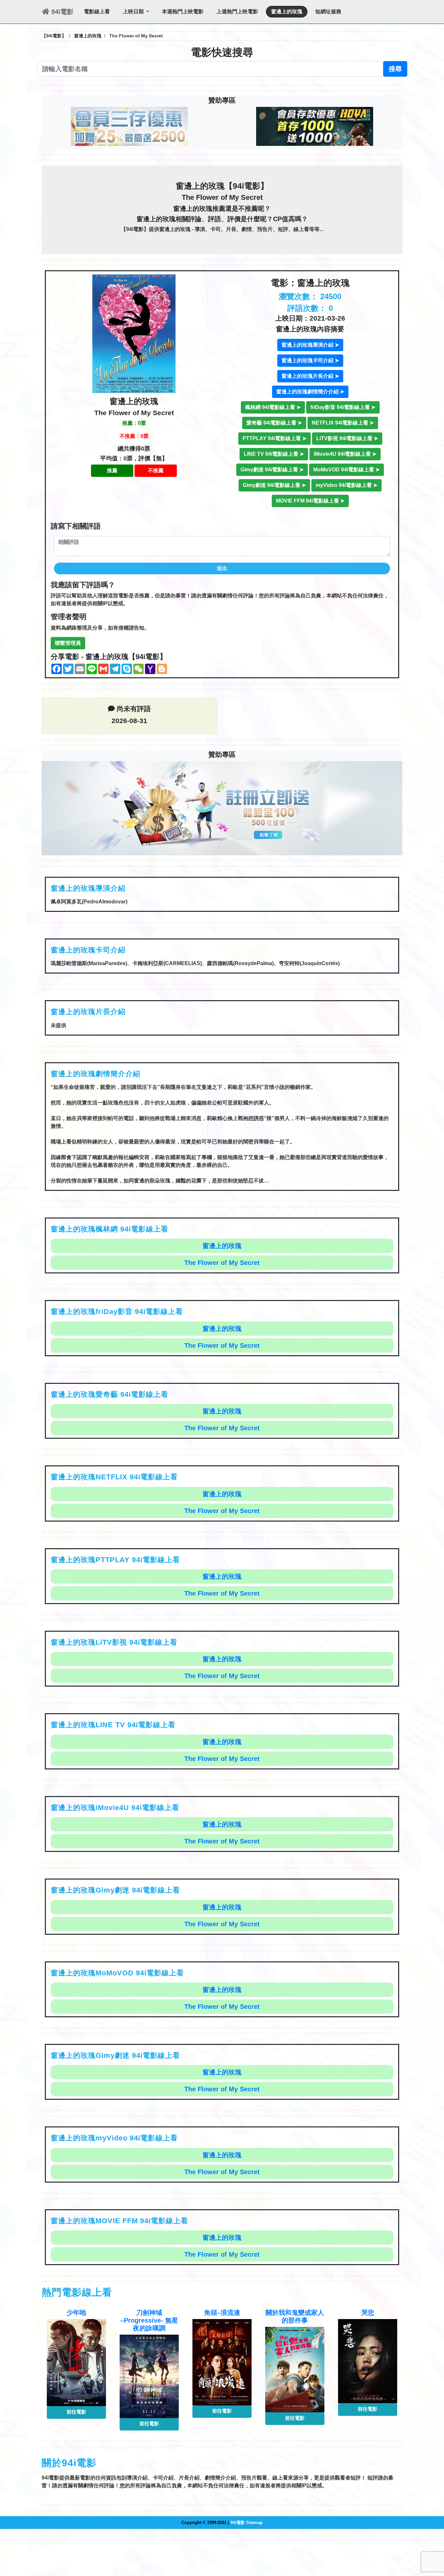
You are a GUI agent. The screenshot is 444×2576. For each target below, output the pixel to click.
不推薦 (156, 471)
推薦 (112, 471)
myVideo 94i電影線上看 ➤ (346, 485)
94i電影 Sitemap (247, 2523)
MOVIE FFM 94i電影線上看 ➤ (310, 501)
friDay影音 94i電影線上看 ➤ (343, 407)
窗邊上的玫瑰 (287, 12)
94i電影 (61, 12)
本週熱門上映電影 (183, 12)
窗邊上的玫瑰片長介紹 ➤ (310, 376)
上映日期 (134, 12)
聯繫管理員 (68, 643)
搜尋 (395, 69)
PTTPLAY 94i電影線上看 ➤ (274, 438)
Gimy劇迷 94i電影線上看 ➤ (272, 470)
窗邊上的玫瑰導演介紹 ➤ (310, 345)
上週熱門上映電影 (237, 12)
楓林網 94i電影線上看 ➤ (273, 407)
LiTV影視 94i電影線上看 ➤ (347, 438)
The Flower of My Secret (222, 1263)
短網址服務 (328, 12)
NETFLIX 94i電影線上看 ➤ (343, 423)
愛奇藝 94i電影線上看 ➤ (274, 423)
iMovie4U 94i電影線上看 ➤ (345, 454)
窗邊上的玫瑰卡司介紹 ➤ (310, 360)
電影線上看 (97, 12)
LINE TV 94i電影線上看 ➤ (274, 454)
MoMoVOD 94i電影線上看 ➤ (346, 470)
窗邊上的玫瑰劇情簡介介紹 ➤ (310, 392)
